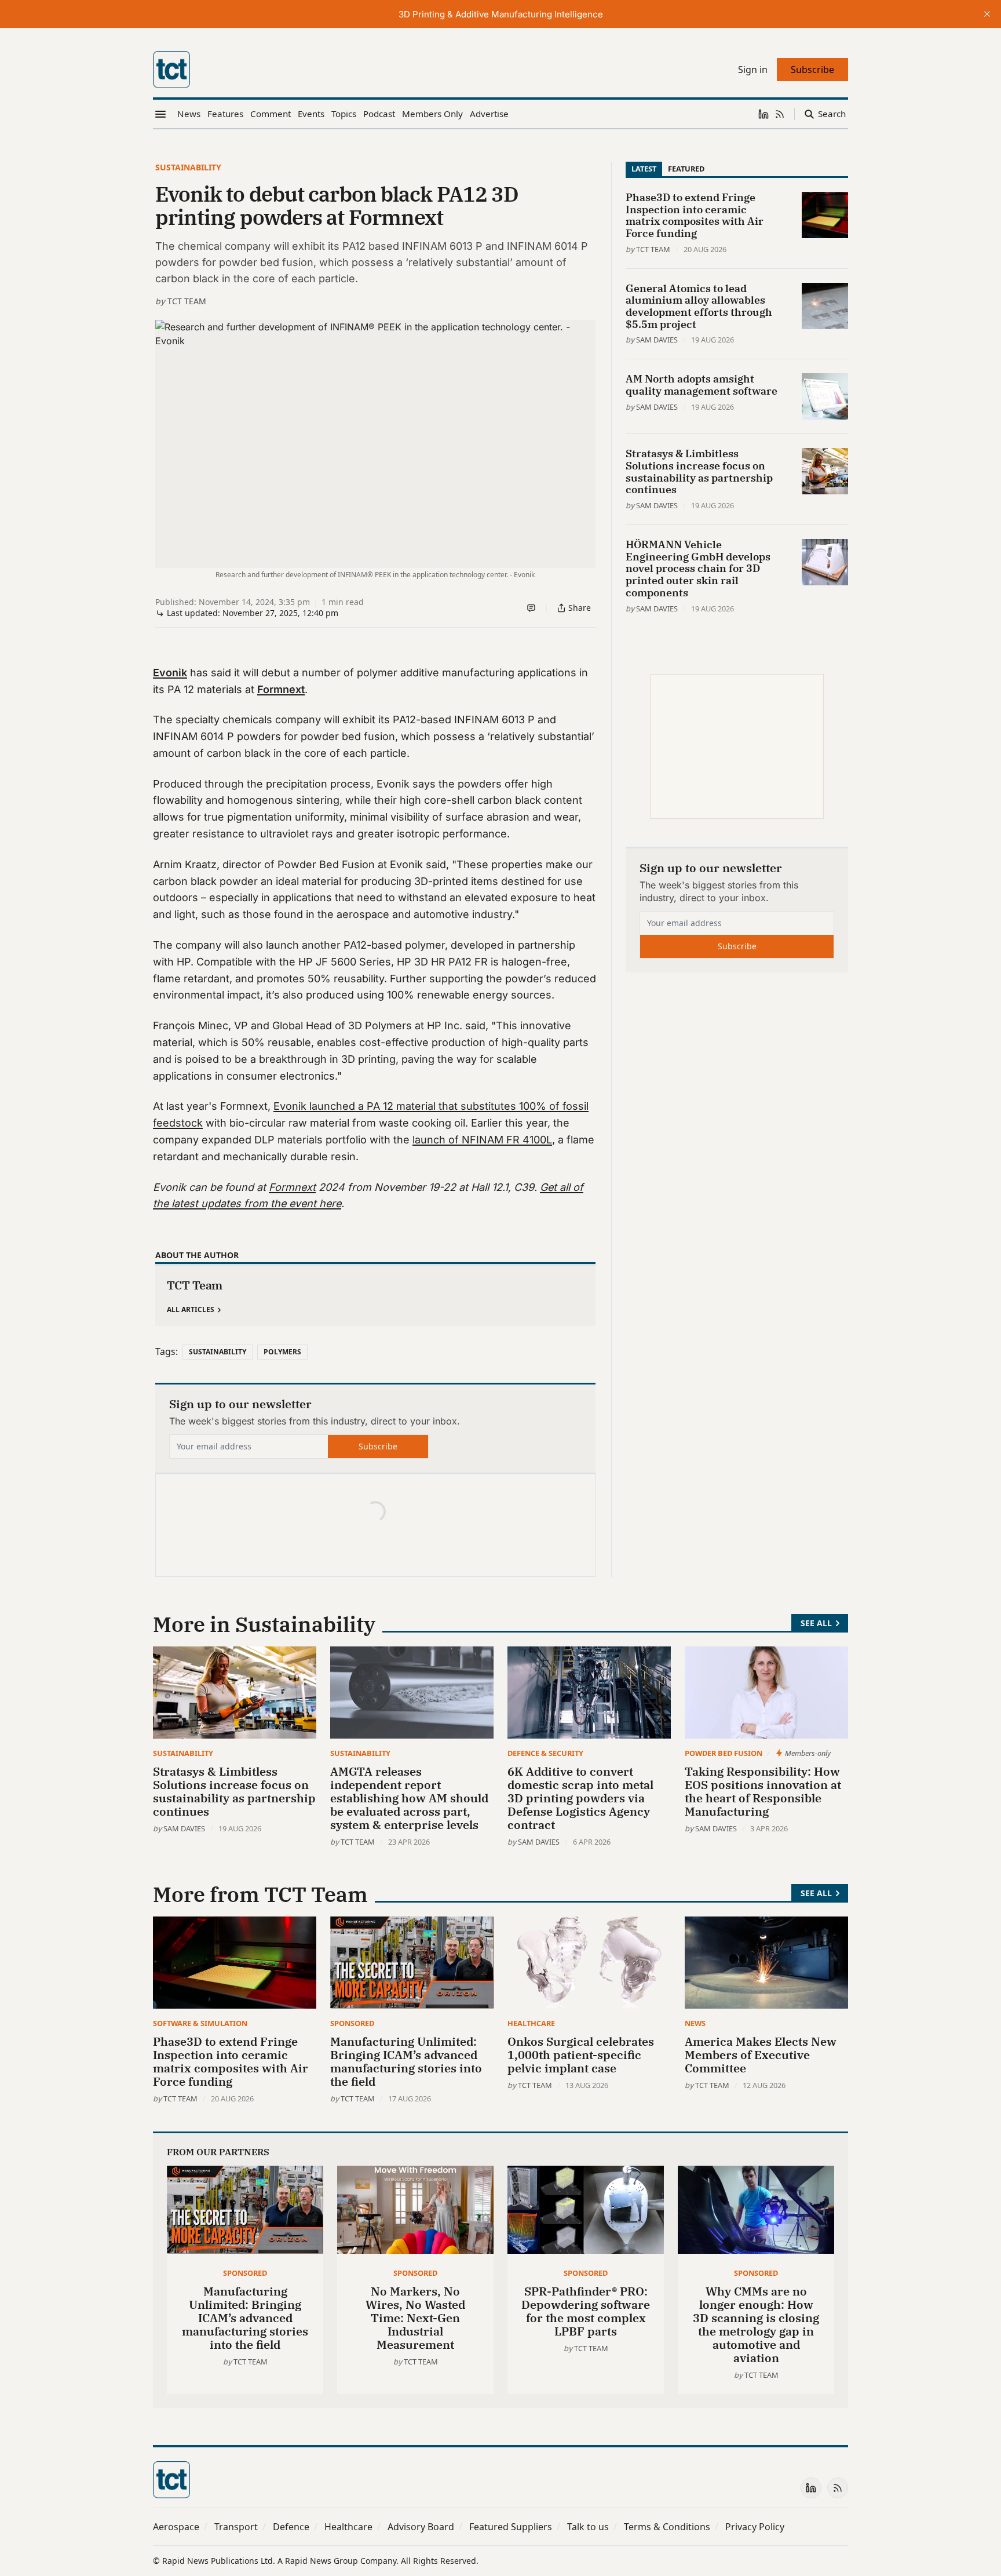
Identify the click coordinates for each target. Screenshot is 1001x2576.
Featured (686, 169)
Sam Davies (657, 340)
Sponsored (352, 2023)
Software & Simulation (200, 2023)
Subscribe (378, 1446)
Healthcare (531, 2023)
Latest (644, 169)
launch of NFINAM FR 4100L (482, 1140)
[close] (987, 14)
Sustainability (188, 167)
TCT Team (187, 301)
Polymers (282, 1352)
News (695, 2023)
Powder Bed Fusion (724, 1753)
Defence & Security (545, 1753)
